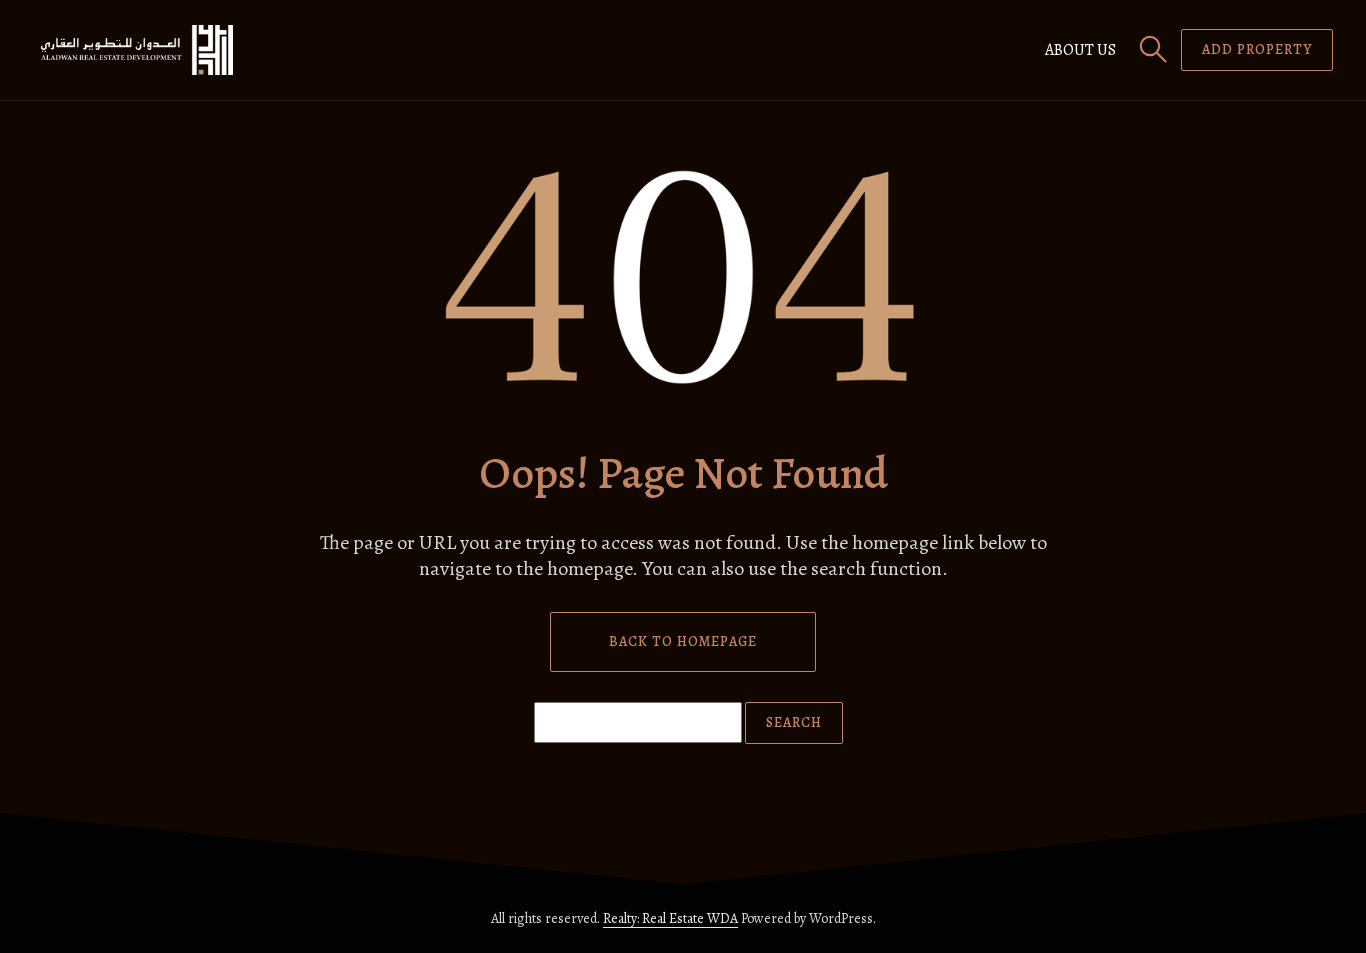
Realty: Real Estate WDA (670, 918)
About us (1080, 50)
